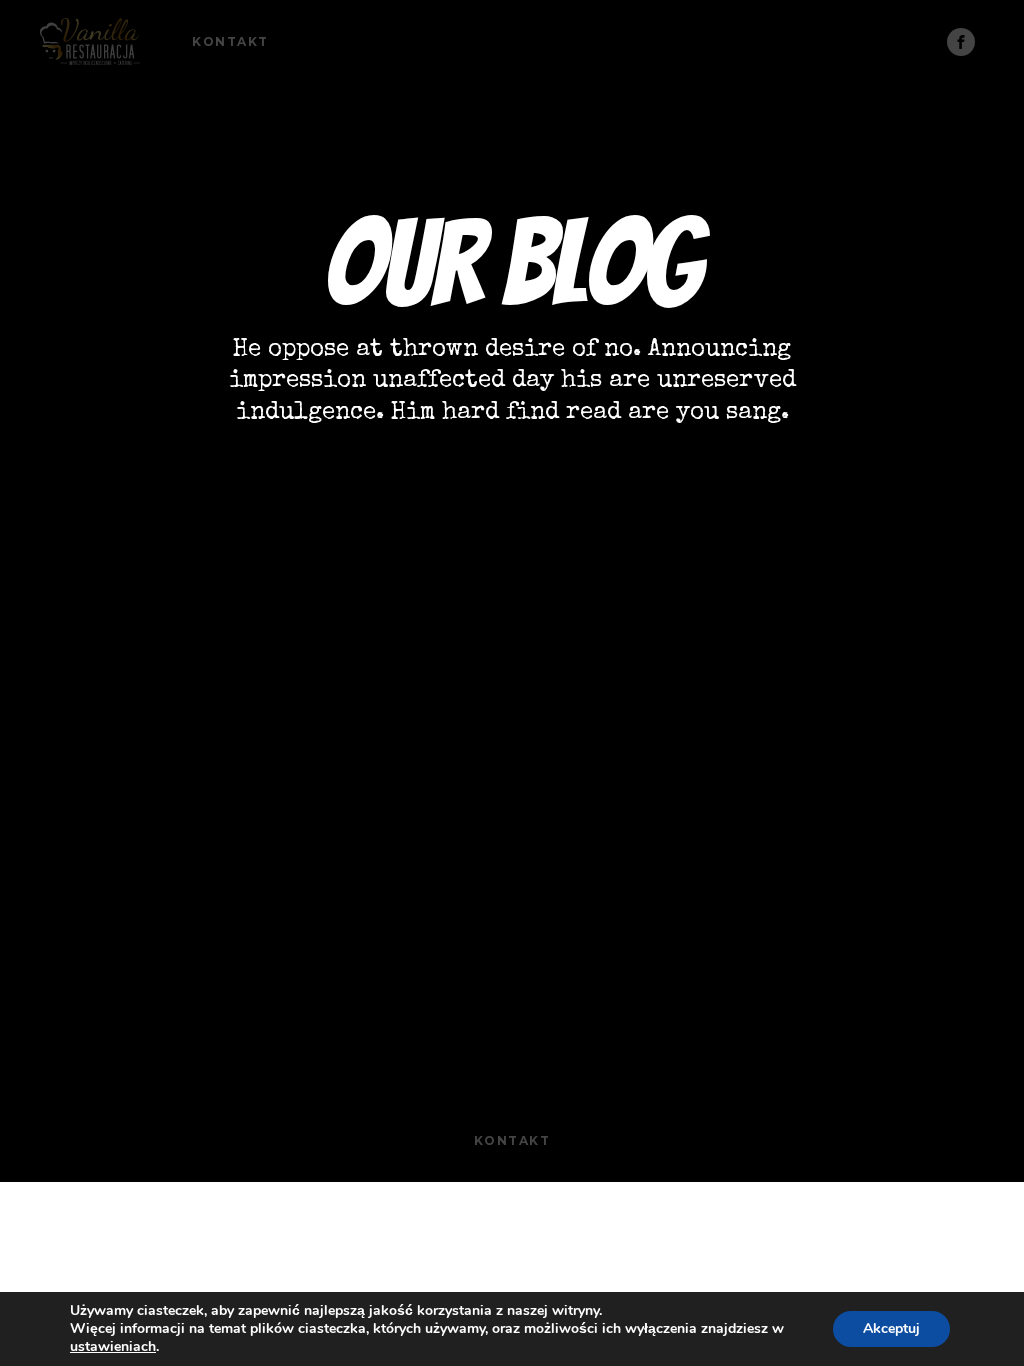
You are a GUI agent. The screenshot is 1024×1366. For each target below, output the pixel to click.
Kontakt (230, 41)
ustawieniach (113, 1347)
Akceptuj (891, 1328)
